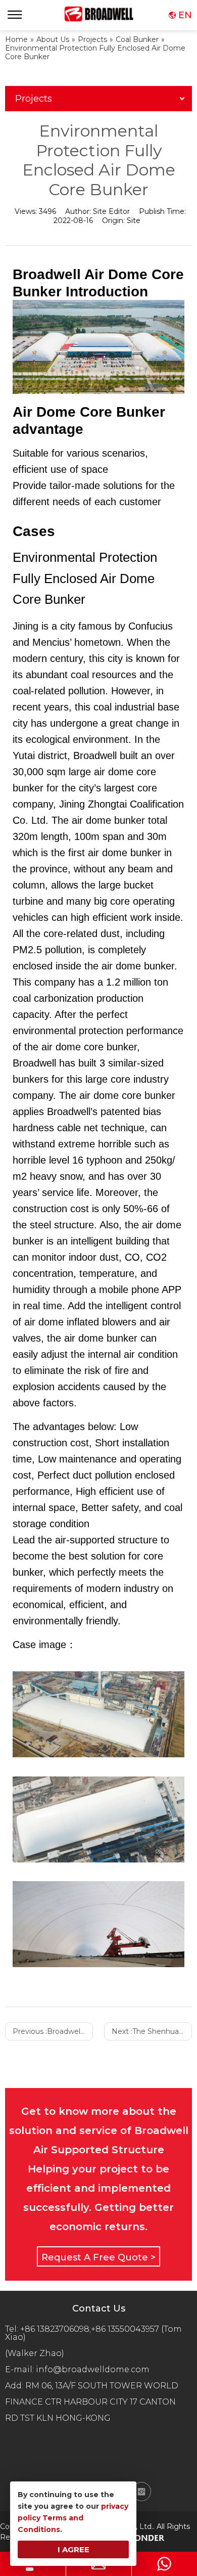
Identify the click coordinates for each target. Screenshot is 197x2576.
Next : (152, 2031)
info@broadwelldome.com (95, 2369)
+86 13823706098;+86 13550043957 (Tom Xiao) (93, 2333)
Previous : (53, 2031)
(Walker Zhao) (35, 2353)
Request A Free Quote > (98, 2257)
